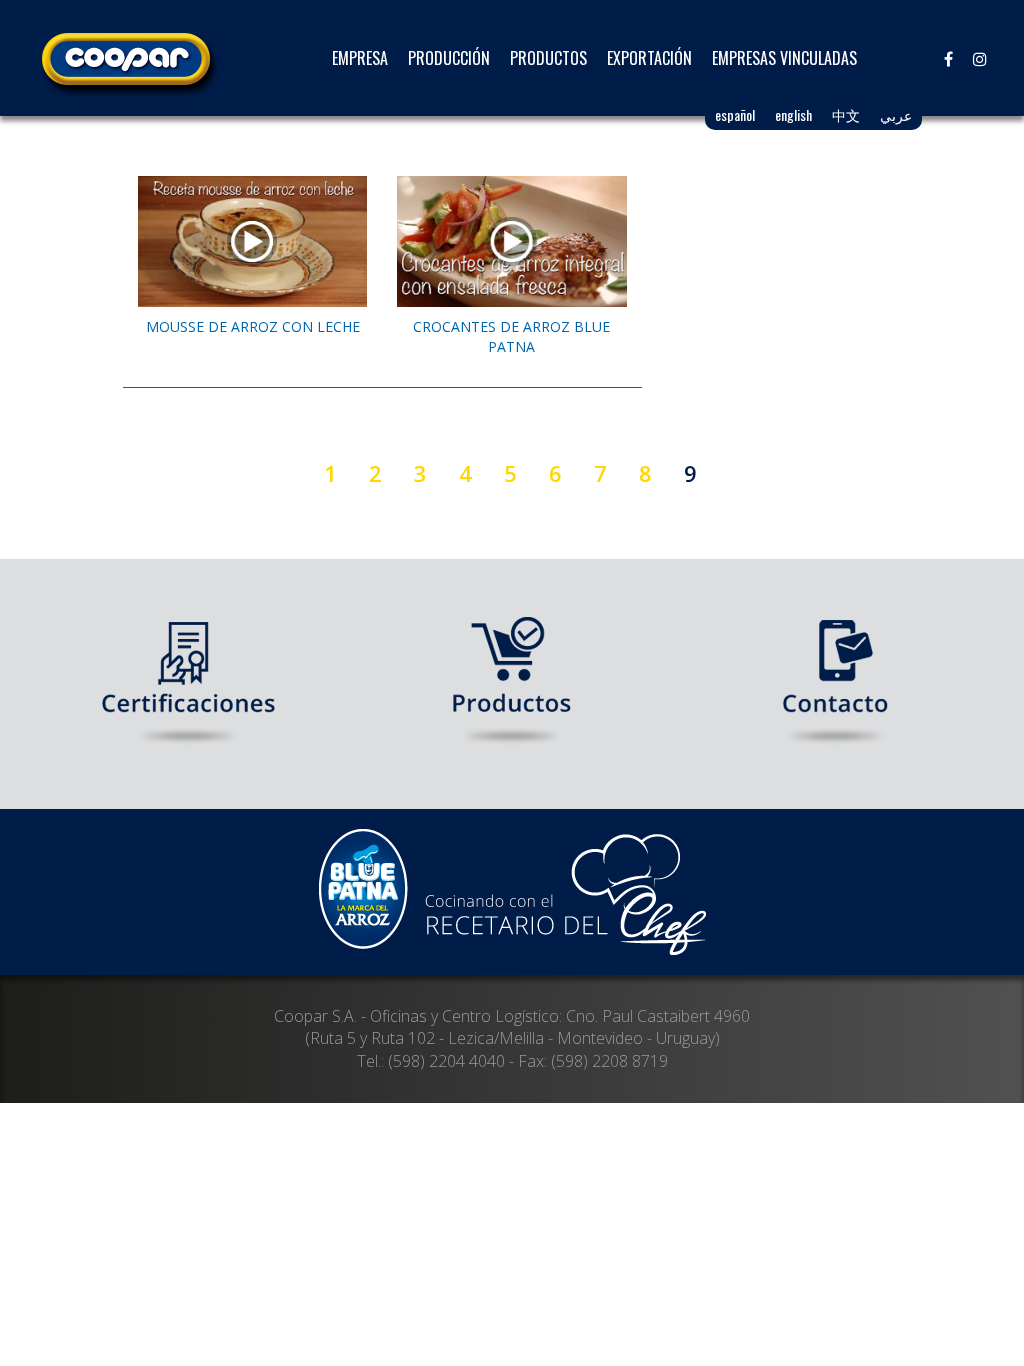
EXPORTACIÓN (649, 58)
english (793, 114)
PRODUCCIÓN (449, 58)
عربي (896, 114)
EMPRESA (360, 58)
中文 (846, 114)
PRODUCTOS (548, 58)
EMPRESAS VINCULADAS (784, 58)
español (735, 114)
